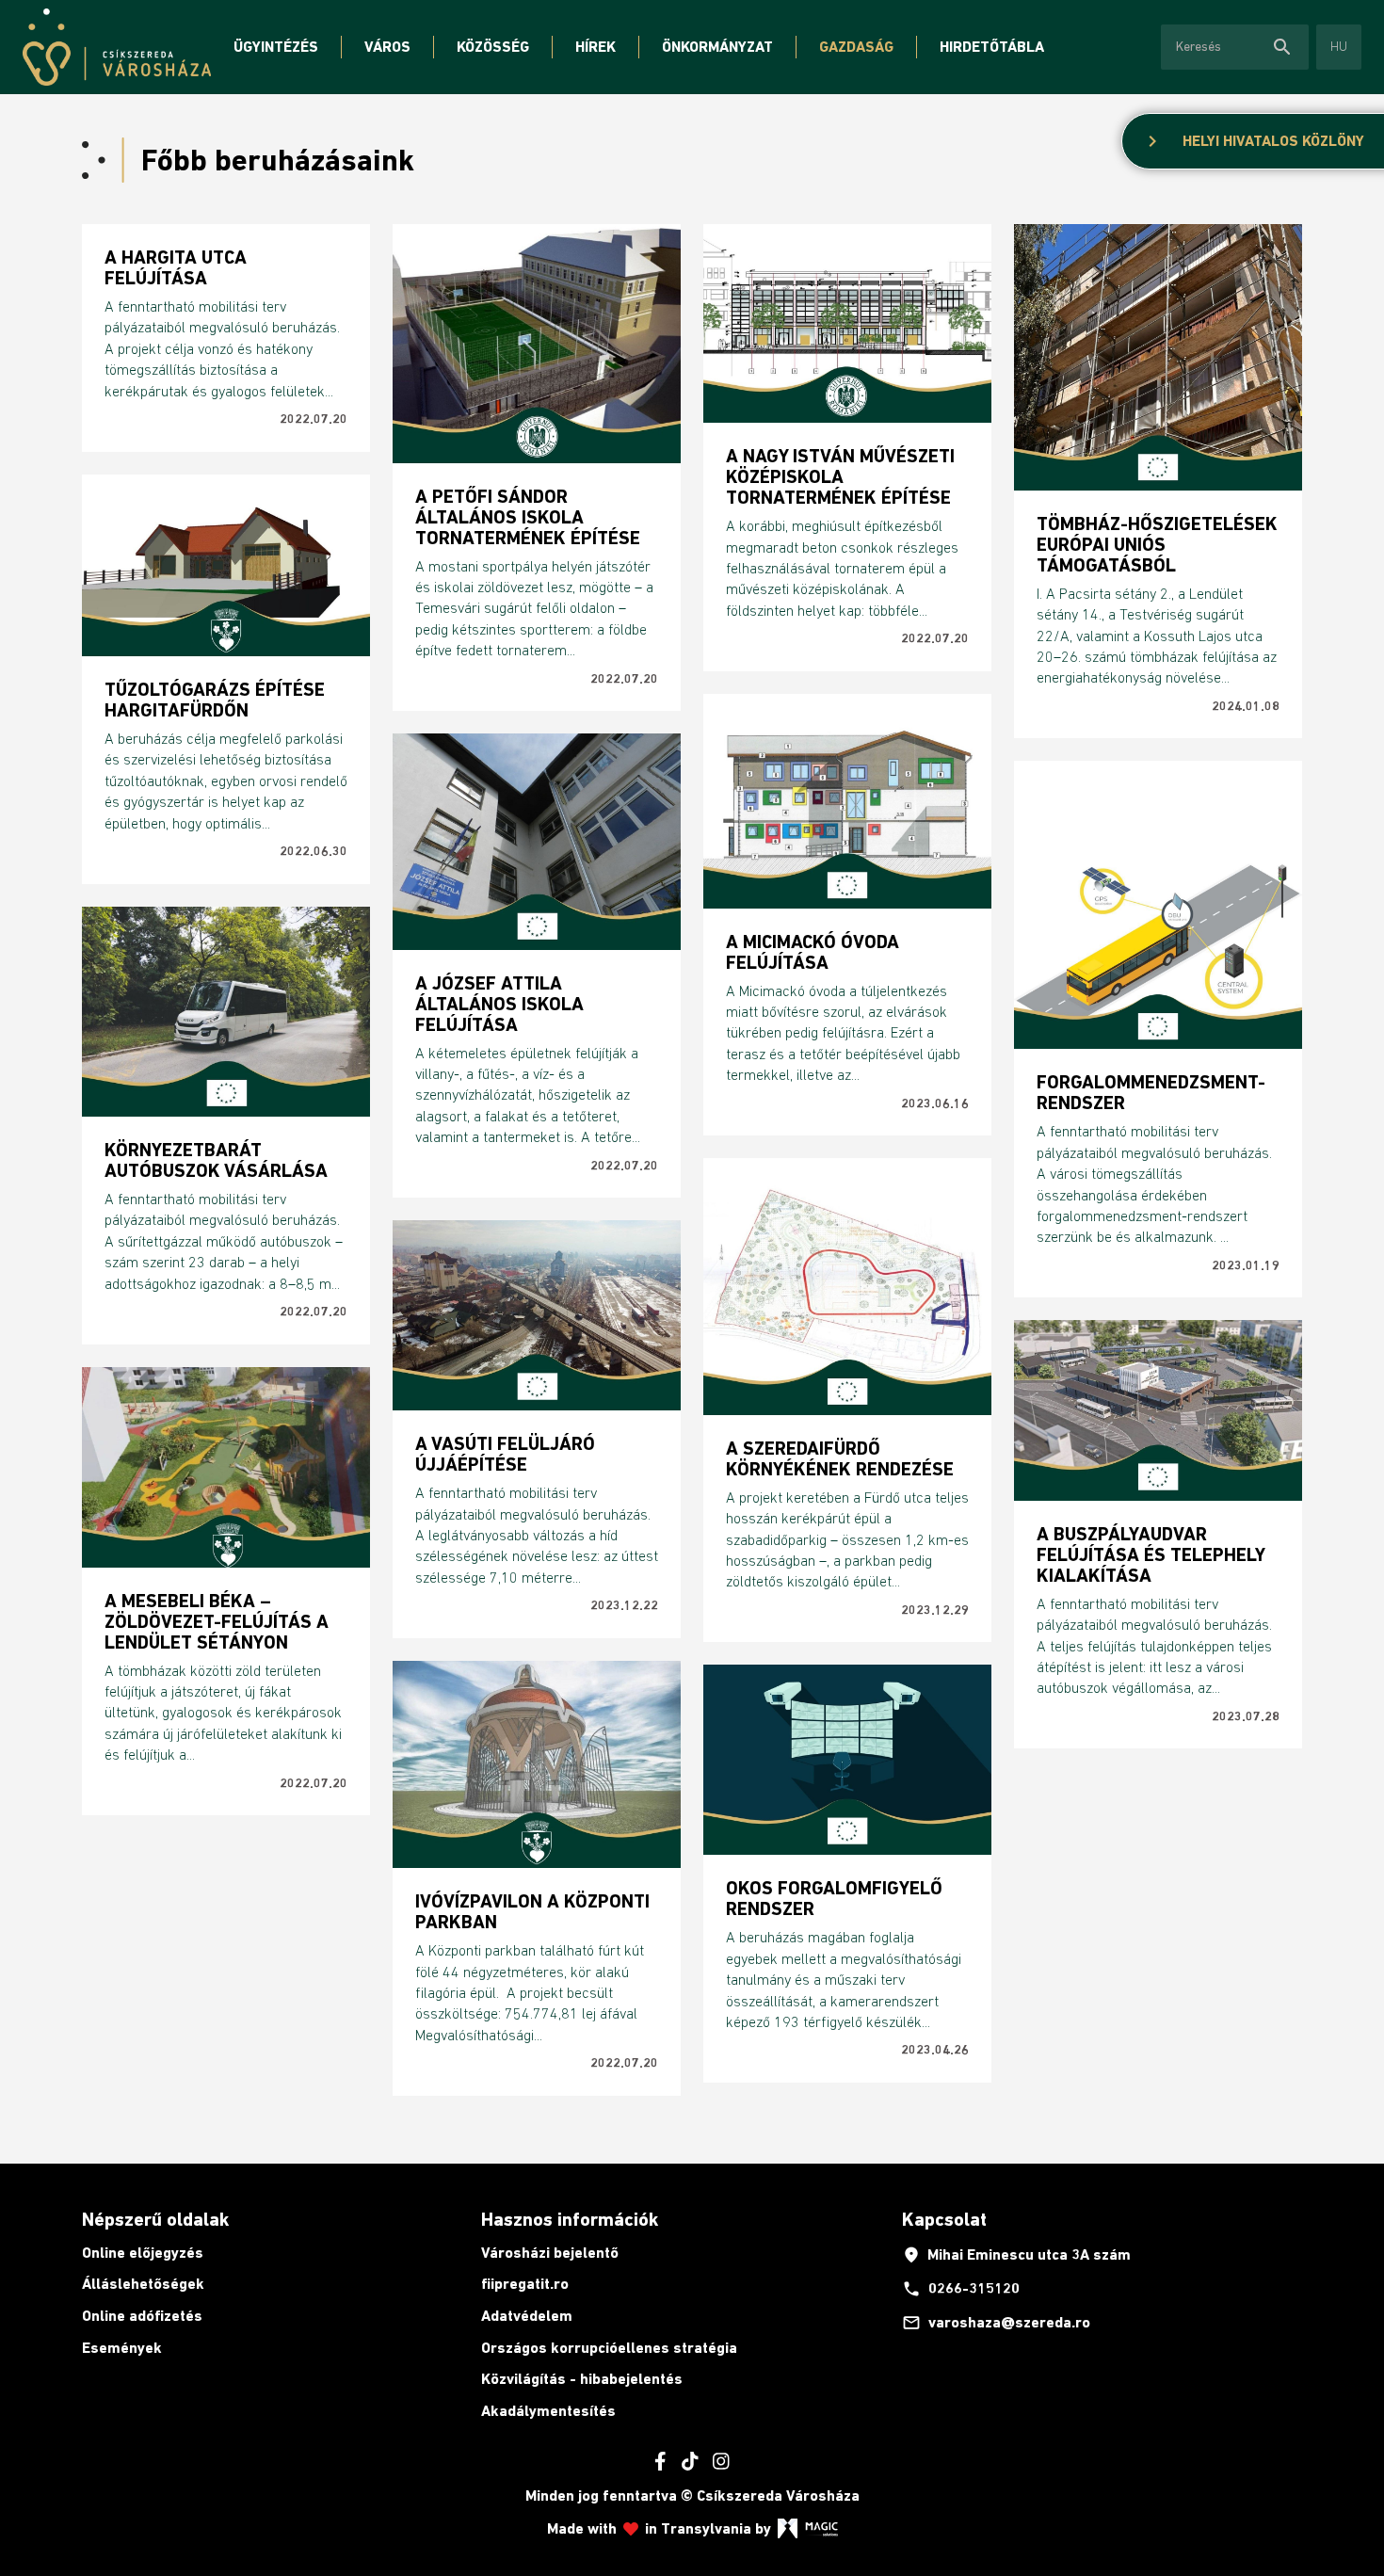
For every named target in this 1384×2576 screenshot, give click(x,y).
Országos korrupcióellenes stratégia (609, 2348)
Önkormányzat (717, 47)
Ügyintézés (276, 47)
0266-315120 (961, 2289)
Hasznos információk (570, 2219)
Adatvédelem (527, 2316)
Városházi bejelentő (550, 2253)
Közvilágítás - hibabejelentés (582, 2379)
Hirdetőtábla (992, 47)
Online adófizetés (142, 2316)
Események (122, 2348)
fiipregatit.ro (525, 2284)
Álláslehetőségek (143, 2284)
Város (387, 47)
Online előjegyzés (143, 2253)
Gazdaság (856, 47)
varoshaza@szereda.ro (996, 2323)
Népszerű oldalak (155, 2219)
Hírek (595, 47)
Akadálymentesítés (548, 2411)
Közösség (493, 47)
